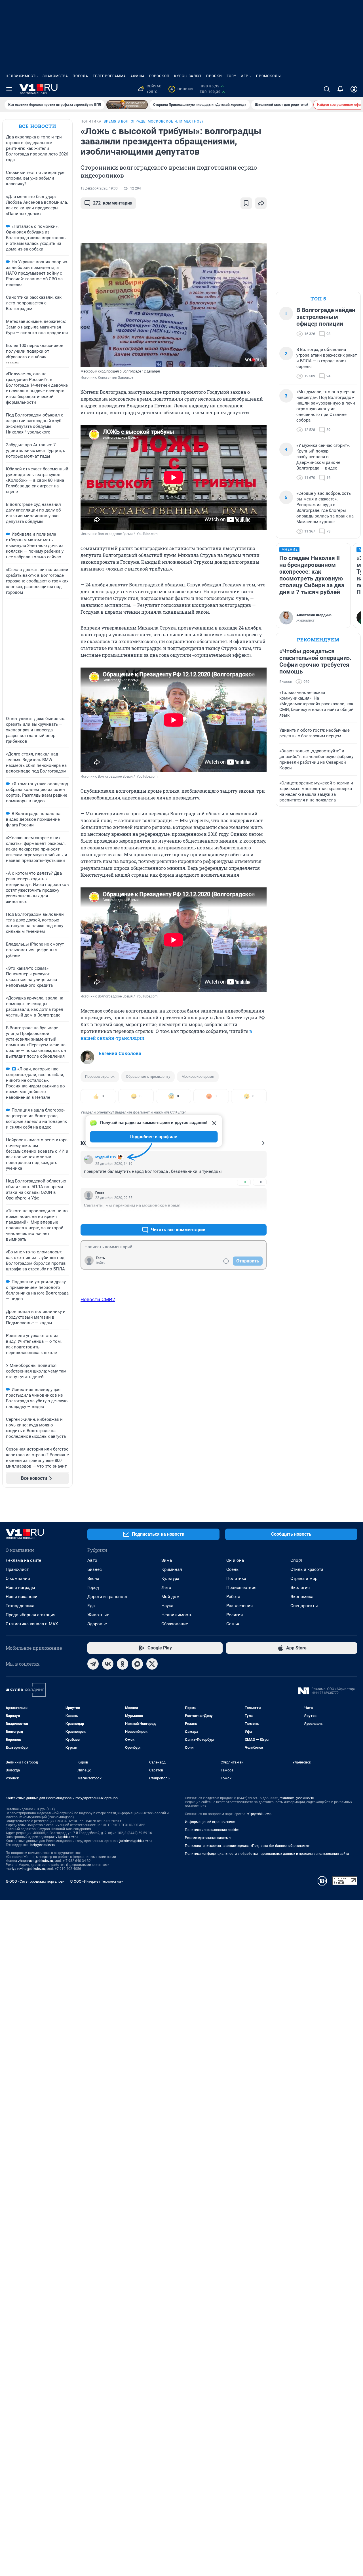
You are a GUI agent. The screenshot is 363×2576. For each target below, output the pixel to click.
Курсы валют (188, 76)
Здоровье (97, 1624)
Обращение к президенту (148, 1077)
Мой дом (170, 1597)
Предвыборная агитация (30, 1615)
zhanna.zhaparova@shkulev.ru (29, 1861)
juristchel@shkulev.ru (136, 1841)
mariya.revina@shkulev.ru (25, 1869)
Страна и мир (304, 1579)
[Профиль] (354, 89)
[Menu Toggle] (9, 89)
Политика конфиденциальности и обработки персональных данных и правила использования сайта (267, 1854)
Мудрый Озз (105, 1157)
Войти (101, 1263)
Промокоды (268, 76)
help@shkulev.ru (43, 1845)
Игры (246, 76)
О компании (18, 1579)
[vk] (108, 1664)
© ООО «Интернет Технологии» (96, 1881)
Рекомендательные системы (208, 1838)
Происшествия (241, 1588)
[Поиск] (327, 89)
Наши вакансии (22, 1597)
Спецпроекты (304, 1606)
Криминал (172, 1569)
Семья (233, 1624)
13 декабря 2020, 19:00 (99, 188)
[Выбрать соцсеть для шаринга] (261, 203)
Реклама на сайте (23, 1560)
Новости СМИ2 (98, 1299)
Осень (232, 1569)
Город (93, 1588)
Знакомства (55, 76)
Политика (236, 1579)
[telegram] (93, 1664)
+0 (244, 1182)
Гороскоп (159, 76)
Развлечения (239, 1606)
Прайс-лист (17, 1569)
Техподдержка (20, 1606)
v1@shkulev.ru (67, 1837)
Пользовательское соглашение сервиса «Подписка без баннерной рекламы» (247, 1846)
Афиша (138, 76)
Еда (91, 1606)
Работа (233, 1597)
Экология (300, 1588)
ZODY (231, 76)
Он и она (235, 1560)
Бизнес (95, 1569)
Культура (170, 1579)
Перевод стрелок (100, 1077)
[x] (152, 1664)
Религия (235, 1615)
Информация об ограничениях (210, 1822)
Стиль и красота (307, 1569)
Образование (175, 1624)
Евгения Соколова (120, 1053)
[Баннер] (127, 105)
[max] (137, 1664)
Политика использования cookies (212, 1830)
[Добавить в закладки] (246, 203)
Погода (80, 76)
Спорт (296, 1560)
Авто (92, 1560)
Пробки (214, 76)
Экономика (302, 1597)
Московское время (198, 1077)
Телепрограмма (109, 76)
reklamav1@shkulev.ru (297, 1798)
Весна (93, 1579)
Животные (98, 1615)
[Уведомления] (340, 89)
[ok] (123, 1664)
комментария (113, 203)
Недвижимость (22, 76)
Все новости (37, 126)
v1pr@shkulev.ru (260, 1814)
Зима (167, 1560)
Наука (167, 1606)
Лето (166, 1588)
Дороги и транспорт (107, 1597)
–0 (260, 1182)
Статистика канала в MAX (32, 1624)
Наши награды (20, 1588)
